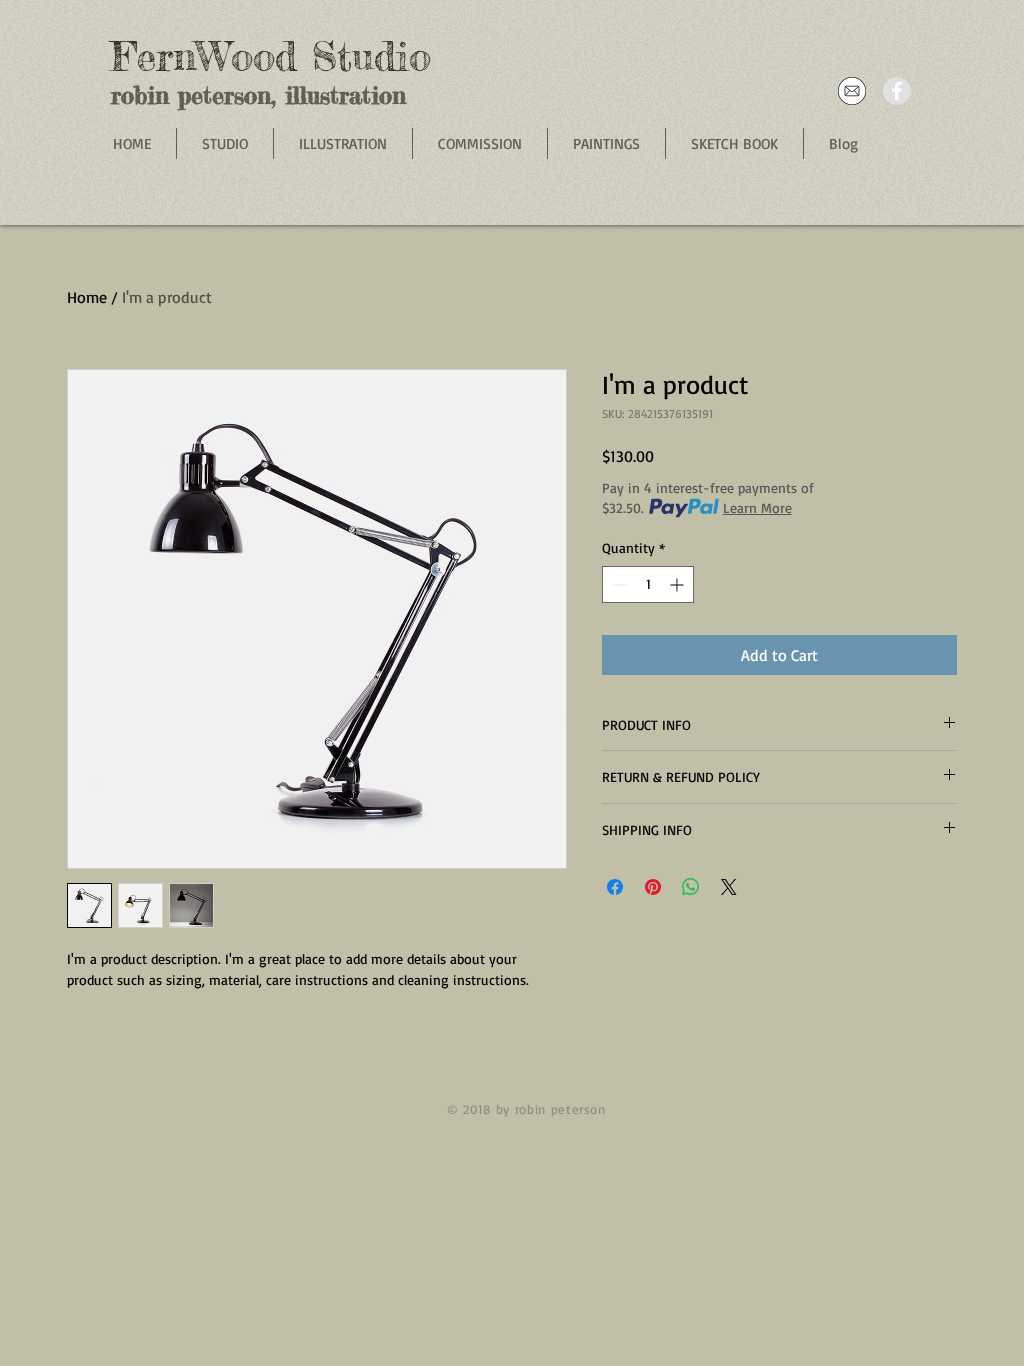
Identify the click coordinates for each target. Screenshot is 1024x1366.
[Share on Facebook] (615, 887)
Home (87, 297)
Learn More (757, 507)
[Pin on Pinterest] (653, 887)
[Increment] (678, 584)
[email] (852, 91)
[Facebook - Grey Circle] (897, 91)
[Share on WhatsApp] (691, 887)
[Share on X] (729, 887)
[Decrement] (617, 584)
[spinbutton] (648, 584)
